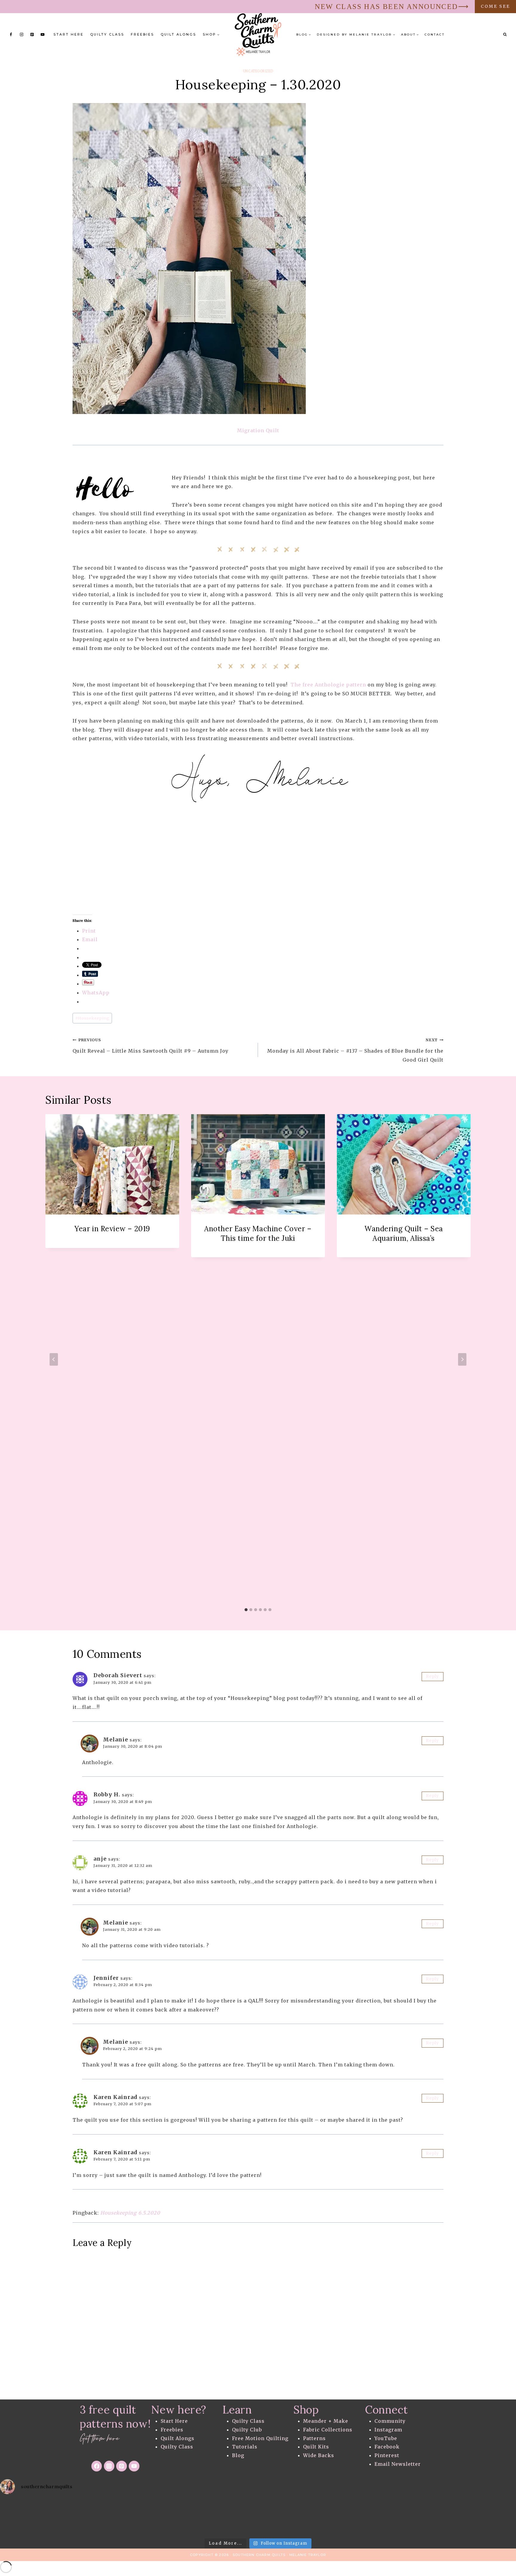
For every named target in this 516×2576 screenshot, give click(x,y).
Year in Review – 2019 (112, 1229)
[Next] (462, 1359)
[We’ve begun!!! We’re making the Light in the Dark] (201, 2517)
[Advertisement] (252, 873)
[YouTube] (43, 35)
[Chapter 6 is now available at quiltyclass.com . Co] (487, 2517)
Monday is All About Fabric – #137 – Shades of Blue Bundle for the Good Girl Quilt (355, 1050)
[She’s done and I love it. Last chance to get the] (29, 2517)
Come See (495, 6)
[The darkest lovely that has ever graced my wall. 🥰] (143, 2517)
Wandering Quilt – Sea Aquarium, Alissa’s (404, 1233)
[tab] (246, 1610)
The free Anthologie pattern (328, 685)
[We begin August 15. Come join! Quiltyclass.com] (315, 2517)
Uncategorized (258, 71)
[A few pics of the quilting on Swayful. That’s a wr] (430, 2517)
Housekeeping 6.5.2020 (130, 2213)
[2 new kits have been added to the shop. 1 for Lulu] (258, 2517)
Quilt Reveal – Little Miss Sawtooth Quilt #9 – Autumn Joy (150, 1046)
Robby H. (107, 1794)
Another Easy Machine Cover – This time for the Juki (258, 1233)
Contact (435, 34)
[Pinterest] (32, 35)
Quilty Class (107, 34)
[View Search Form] (505, 35)
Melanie (116, 1739)
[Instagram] (21, 35)
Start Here (69, 34)
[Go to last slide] (54, 1359)
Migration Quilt (258, 430)
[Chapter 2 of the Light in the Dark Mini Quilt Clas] (86, 2517)
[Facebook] (11, 35)
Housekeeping (92, 1018)
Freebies (142, 34)
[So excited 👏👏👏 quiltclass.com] (373, 2517)
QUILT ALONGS (178, 34)
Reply (432, 1676)
